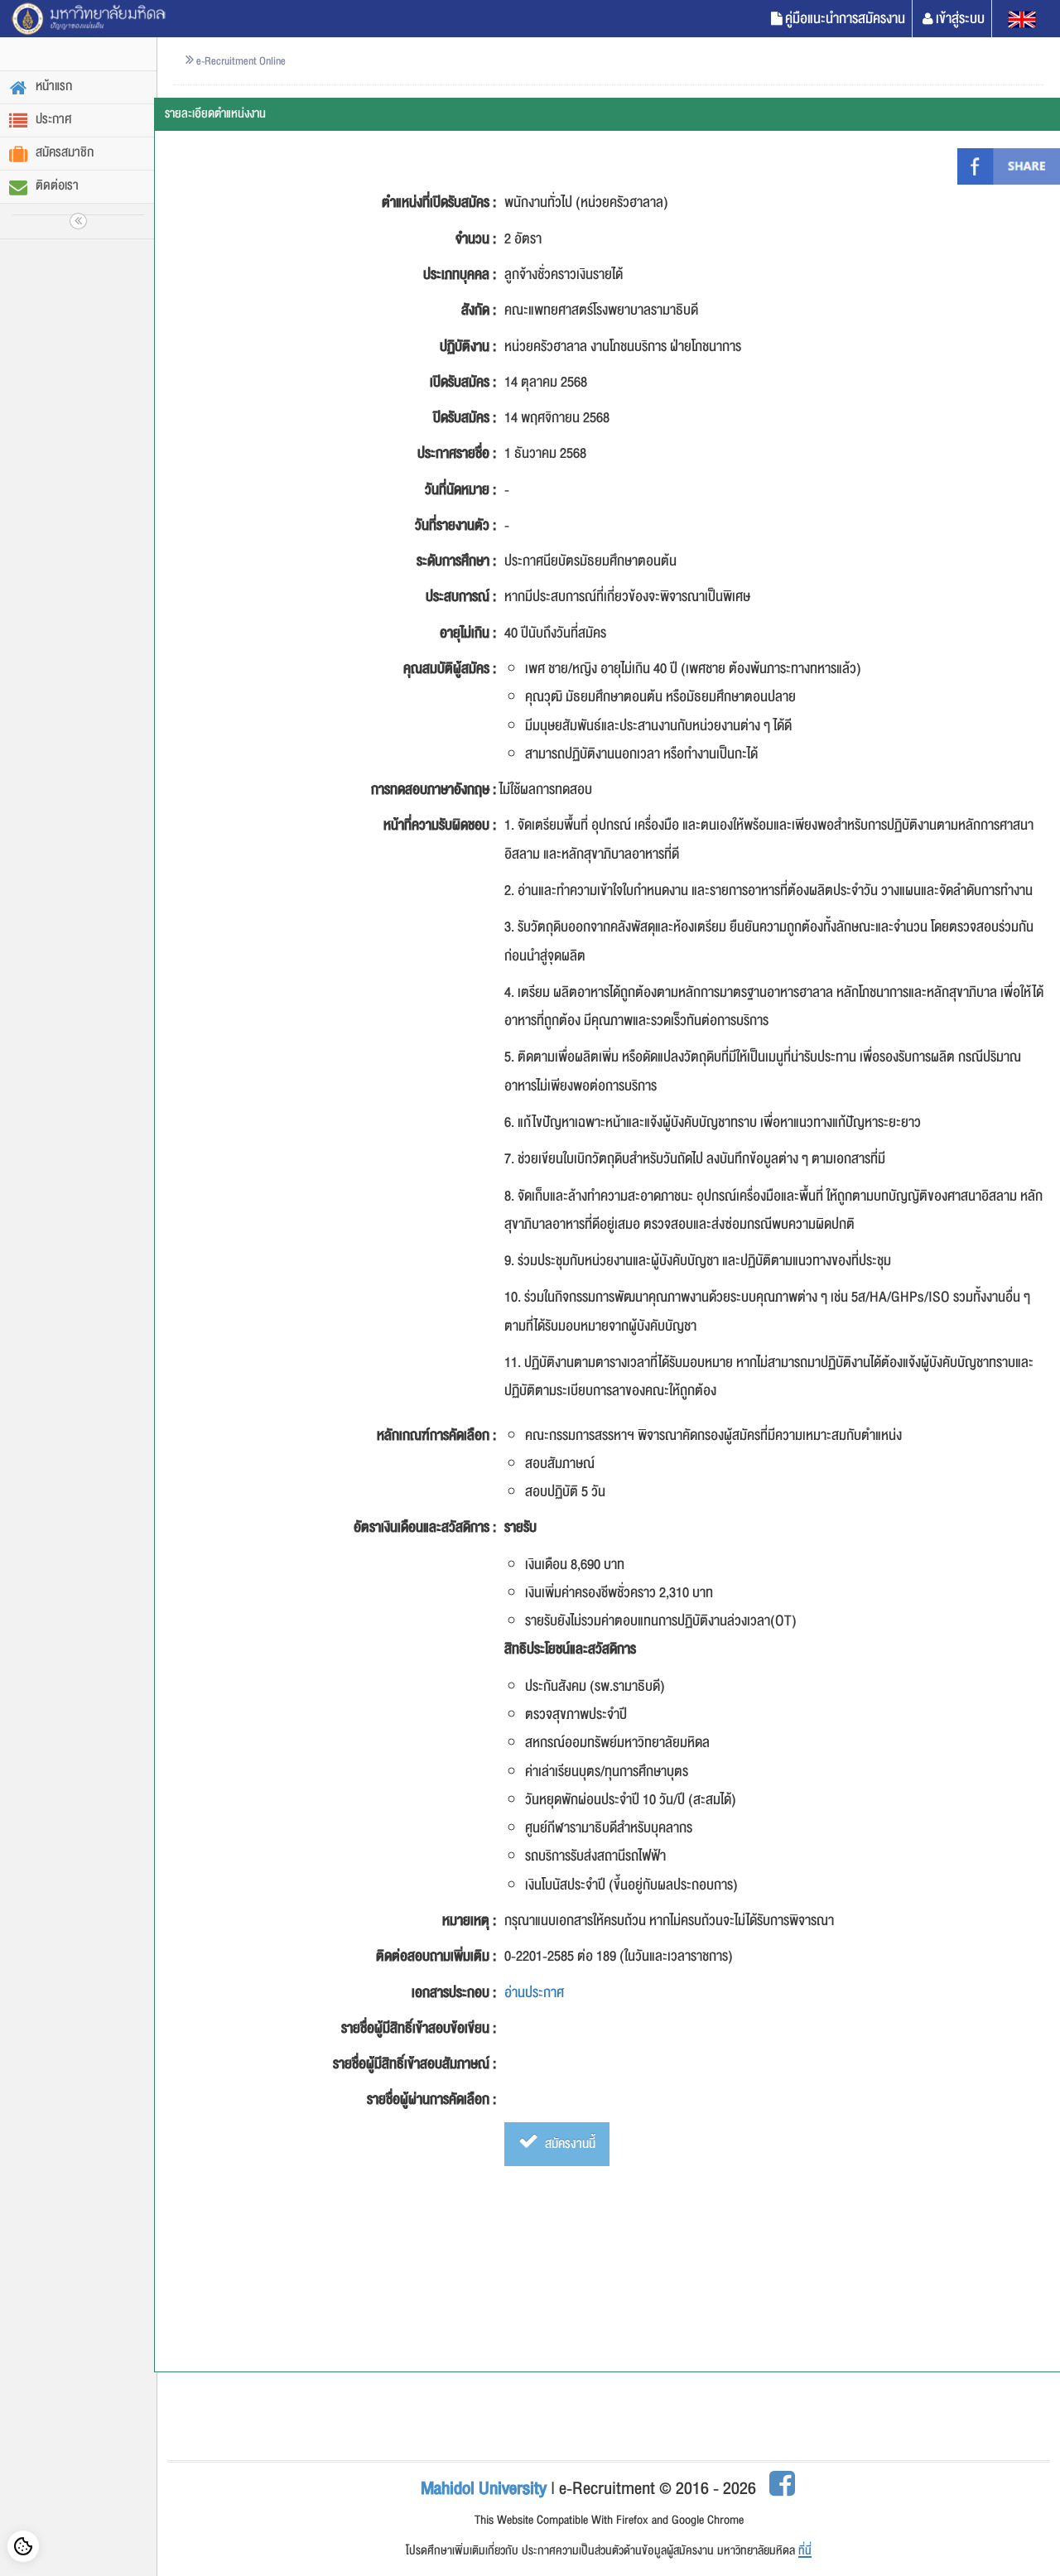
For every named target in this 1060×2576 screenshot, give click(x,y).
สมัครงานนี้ (569, 2144)
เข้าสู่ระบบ (960, 19)
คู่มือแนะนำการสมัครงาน (845, 19)
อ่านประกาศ (534, 1993)
